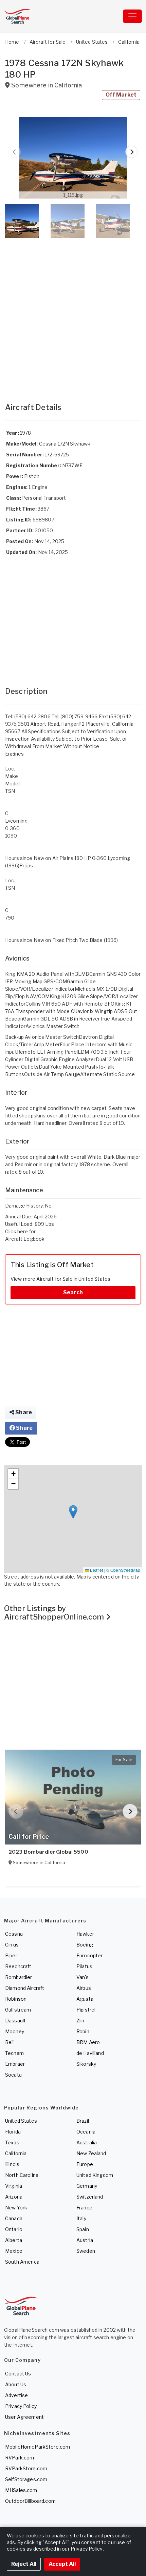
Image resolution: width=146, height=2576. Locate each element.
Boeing (85, 1945)
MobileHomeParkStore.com (38, 2447)
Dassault (15, 2021)
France (84, 2208)
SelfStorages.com (26, 2479)
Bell (10, 2042)
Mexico (14, 2251)
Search (73, 1292)
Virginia (14, 2186)
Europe (85, 2164)
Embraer (15, 2064)
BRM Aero (88, 2042)
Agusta (85, 1999)
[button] (73, 158)
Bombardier (19, 1977)
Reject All (24, 2564)
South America (22, 2262)
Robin (83, 2031)
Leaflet (96, 1570)
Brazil (83, 2121)
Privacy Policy (21, 2406)
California (16, 2153)
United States (21, 2121)
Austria (85, 2240)
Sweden (86, 2251)
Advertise (16, 2395)
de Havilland (90, 2053)
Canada (14, 2218)
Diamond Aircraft (25, 1988)
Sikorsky (86, 2064)
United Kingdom (95, 2175)
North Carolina (22, 2175)
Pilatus (84, 1966)
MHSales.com (21, 2490)
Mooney (15, 2031)
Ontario (14, 2229)
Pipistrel (86, 2010)
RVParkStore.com (26, 2468)
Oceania (86, 2132)
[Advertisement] (73, 313)
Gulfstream (18, 2010)
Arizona (14, 2197)
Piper (11, 1955)
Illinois (12, 2164)
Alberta (14, 2240)
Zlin (80, 2021)
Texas (12, 2142)
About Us (16, 2384)
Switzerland (90, 2197)
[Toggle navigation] (132, 16)
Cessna (14, 1934)
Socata (13, 2075)
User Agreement (24, 2417)
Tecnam (14, 2053)
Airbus (84, 1988)
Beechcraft (18, 1966)
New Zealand (91, 2153)
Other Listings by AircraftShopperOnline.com (55, 1613)
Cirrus (12, 1945)
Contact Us (18, 2374)
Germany (87, 2186)
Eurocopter (89, 1955)
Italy (81, 2218)
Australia (87, 2142)
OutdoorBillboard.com (30, 2501)
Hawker (85, 1934)
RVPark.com (20, 2458)
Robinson (16, 1999)
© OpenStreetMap (123, 1570)
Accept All (62, 2564)
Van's (83, 1977)
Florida (13, 2132)
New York (16, 2208)
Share (23, 1412)
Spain (83, 2229)
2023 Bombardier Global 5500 (48, 1852)
